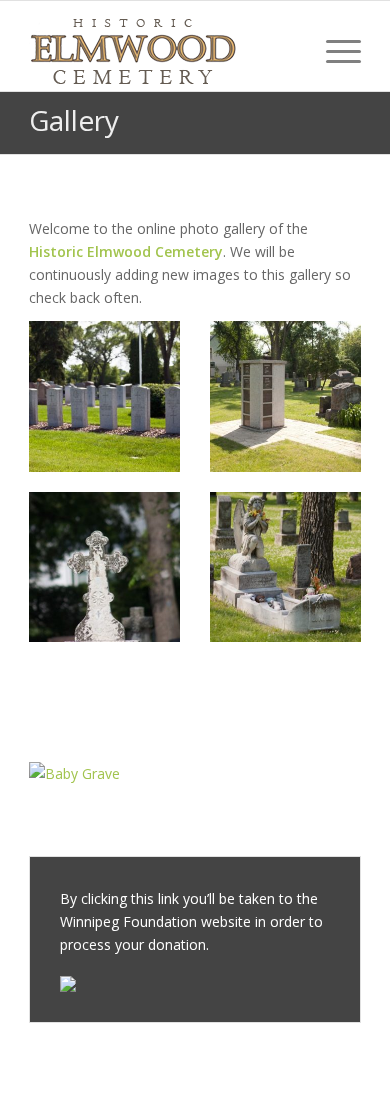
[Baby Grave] (104, 773)
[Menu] (333, 51)
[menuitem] (333, 51)
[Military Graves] (104, 396)
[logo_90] (161, 51)
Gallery (74, 120)
